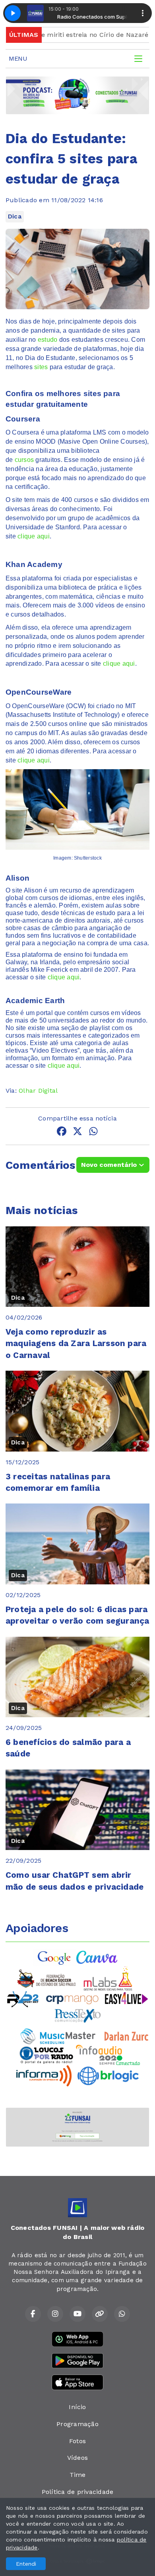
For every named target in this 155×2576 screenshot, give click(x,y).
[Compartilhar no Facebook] (62, 1133)
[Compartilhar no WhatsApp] (93, 1133)
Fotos (77, 2441)
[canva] (97, 1957)
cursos (24, 460)
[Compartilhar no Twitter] (77, 1133)
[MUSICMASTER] (58, 2035)
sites (41, 367)
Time (78, 2475)
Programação (77, 2424)
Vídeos (77, 2458)
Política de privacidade (78, 2492)
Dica (15, 216)
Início (77, 2407)
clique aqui (34, 536)
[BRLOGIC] (108, 2075)
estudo (47, 340)
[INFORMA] (44, 2075)
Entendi (26, 2564)
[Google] (55, 1957)
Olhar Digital (38, 1091)
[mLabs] (108, 1978)
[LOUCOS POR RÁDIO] (46, 2054)
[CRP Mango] (72, 1999)
